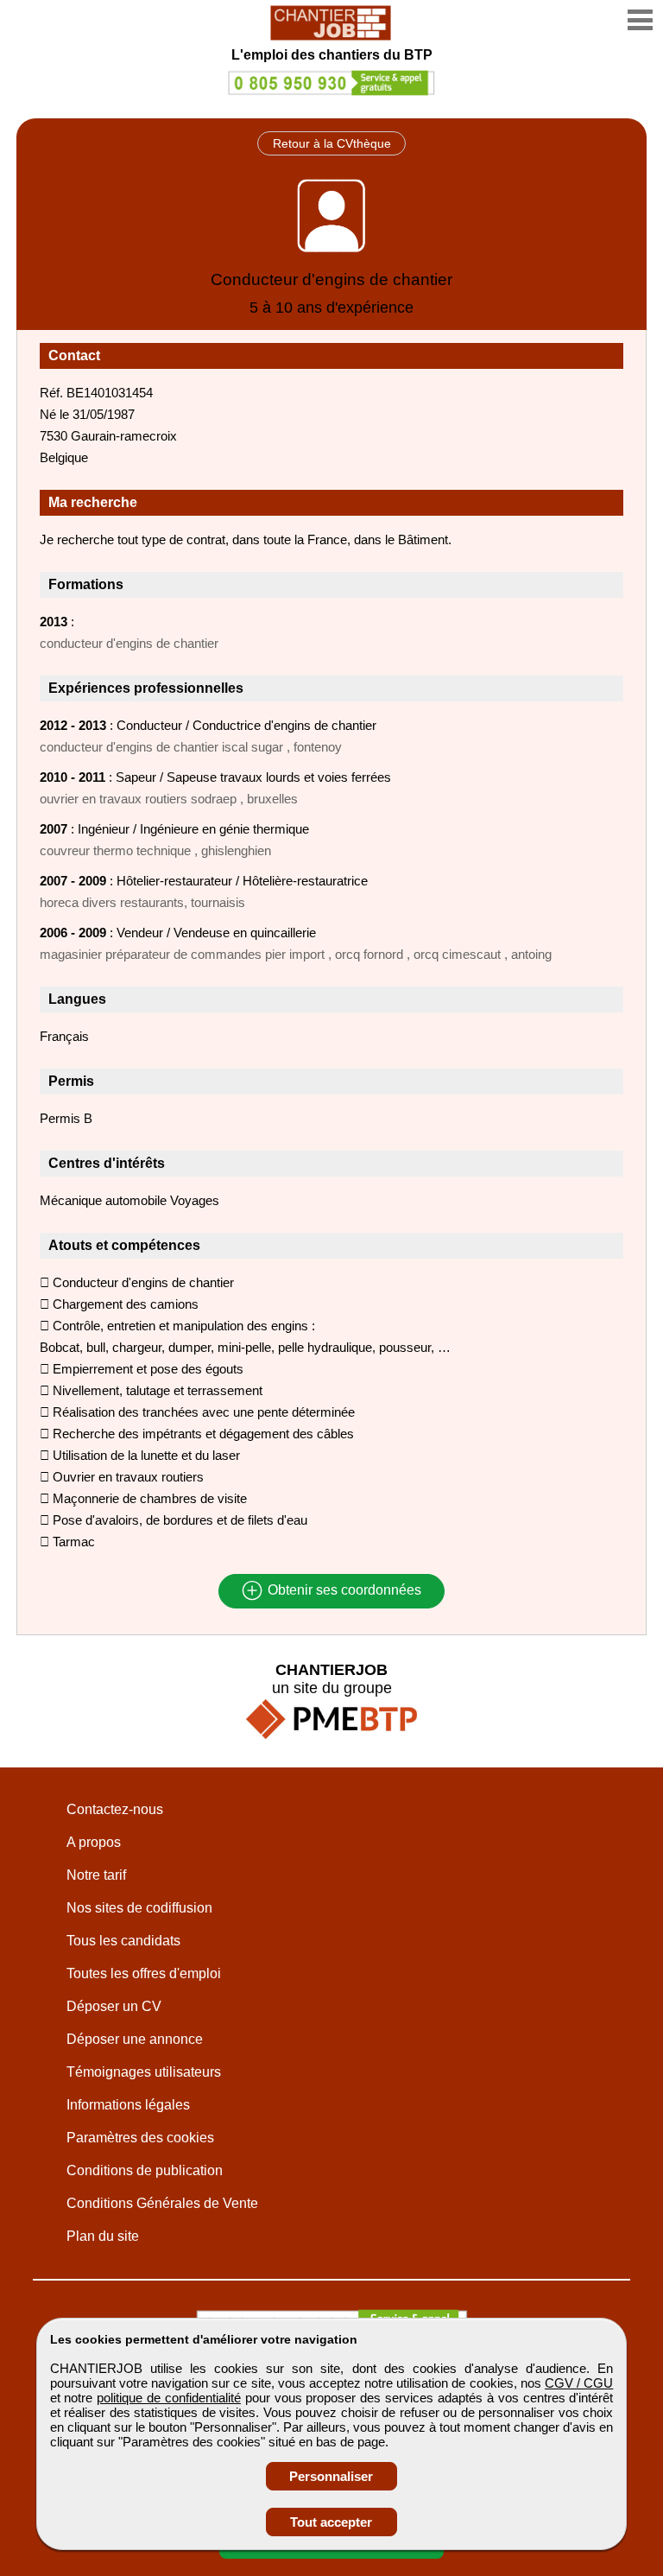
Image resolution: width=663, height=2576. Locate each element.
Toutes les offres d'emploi (144, 1973)
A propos (94, 1842)
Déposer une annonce (135, 2039)
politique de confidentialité (169, 2398)
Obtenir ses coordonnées (343, 1591)
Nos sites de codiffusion (139, 1908)
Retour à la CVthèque (332, 143)
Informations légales (128, 2105)
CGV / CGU (579, 2383)
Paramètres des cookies (140, 2138)
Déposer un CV (114, 2006)
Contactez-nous (115, 1809)
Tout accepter (331, 2522)
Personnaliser (331, 2476)
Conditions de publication (145, 2170)
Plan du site (103, 2236)
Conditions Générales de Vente (162, 2203)
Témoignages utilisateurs (144, 2072)
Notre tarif (96, 1875)
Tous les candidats (123, 1941)
